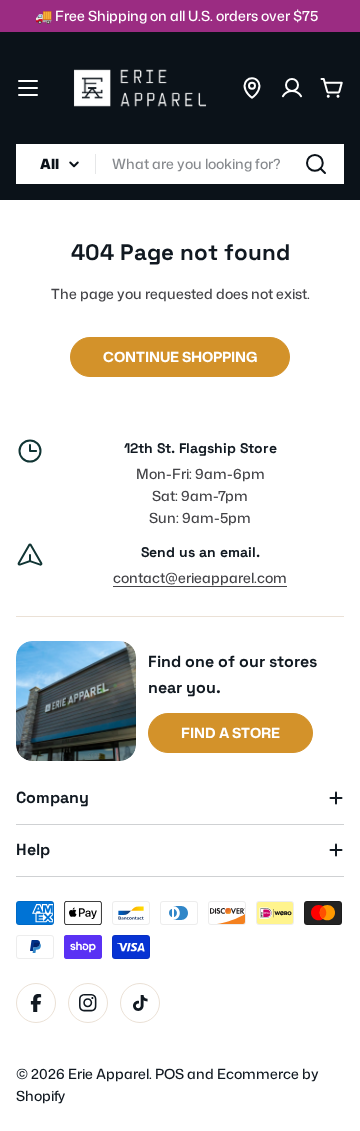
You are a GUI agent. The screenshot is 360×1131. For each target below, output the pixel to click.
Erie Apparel (108, 1073)
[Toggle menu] (28, 88)
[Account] (292, 88)
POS (169, 1073)
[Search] (316, 164)
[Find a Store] (252, 88)
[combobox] (180, 164)
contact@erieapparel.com (200, 577)
